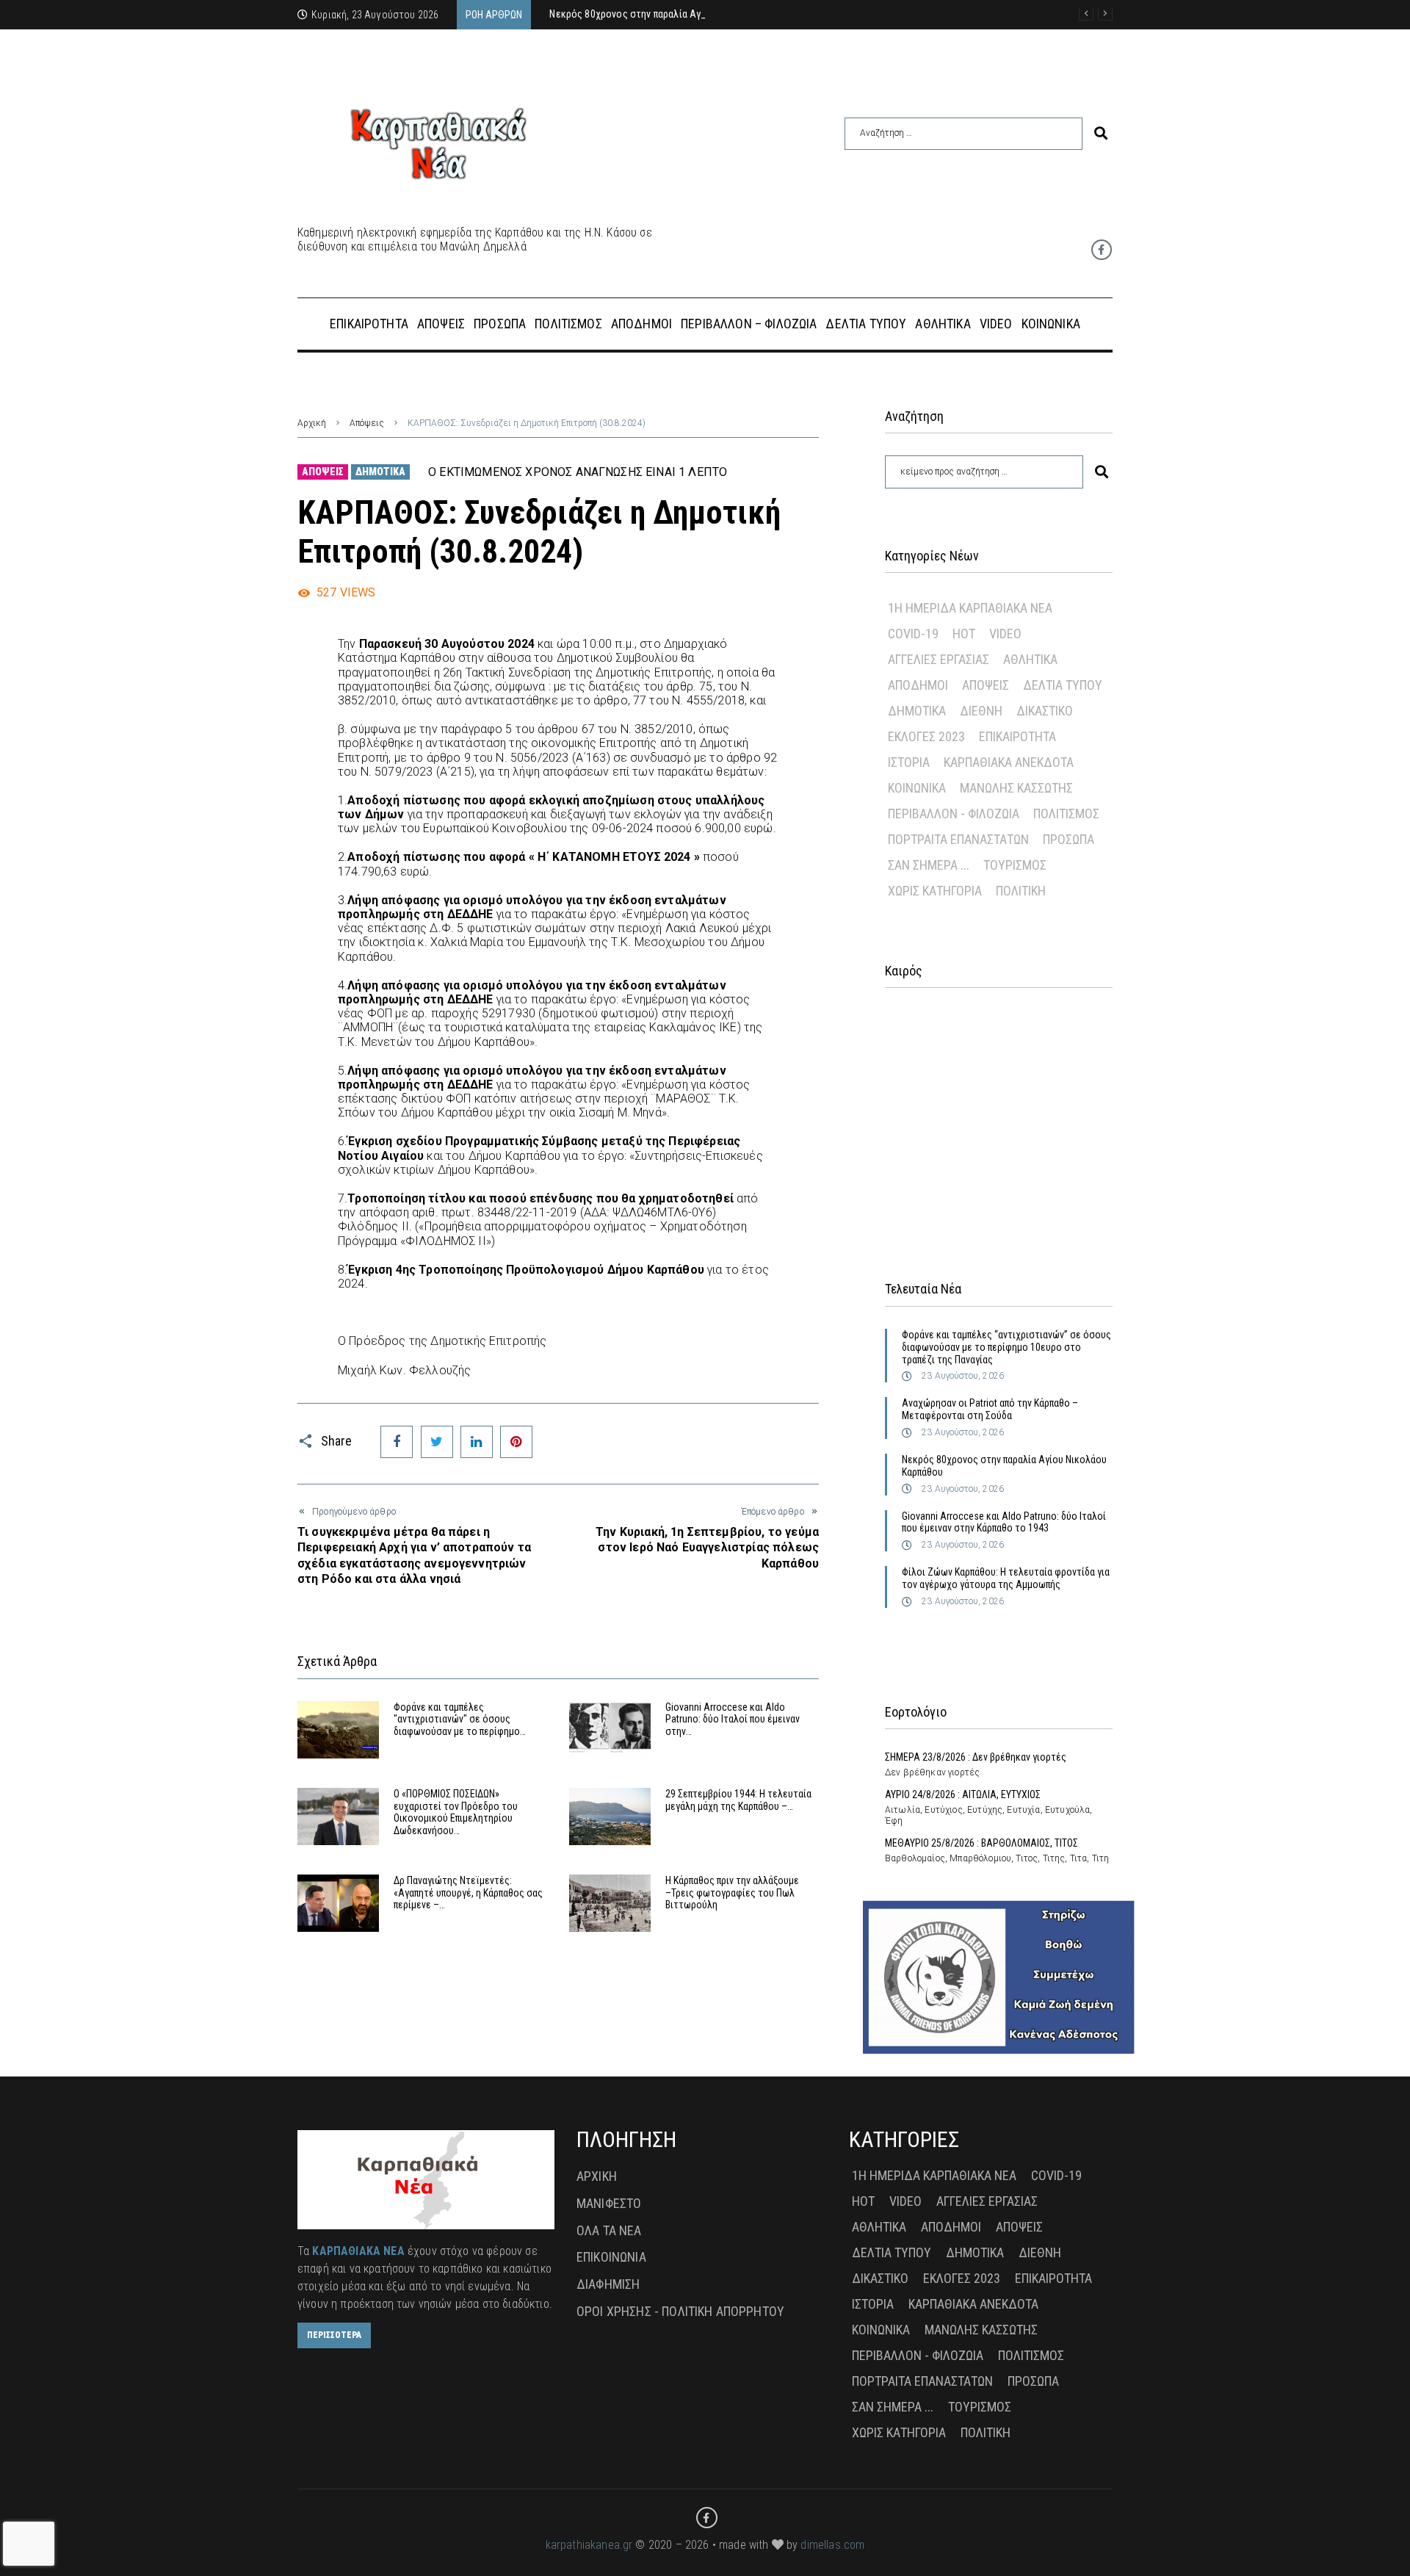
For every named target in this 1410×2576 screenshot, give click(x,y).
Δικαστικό (1045, 711)
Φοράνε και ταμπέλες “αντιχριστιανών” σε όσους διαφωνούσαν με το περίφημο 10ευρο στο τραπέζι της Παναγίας (1006, 1347)
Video (1005, 634)
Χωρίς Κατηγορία (935, 891)
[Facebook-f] (1102, 250)
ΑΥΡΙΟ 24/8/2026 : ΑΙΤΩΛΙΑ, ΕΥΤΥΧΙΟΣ (963, 1794)
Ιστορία (909, 762)
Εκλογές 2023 (926, 736)
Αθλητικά (1030, 659)
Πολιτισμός (1066, 813)
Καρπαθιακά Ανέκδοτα (1009, 762)
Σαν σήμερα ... (929, 865)
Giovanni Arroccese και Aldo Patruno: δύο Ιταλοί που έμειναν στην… (733, 1720)
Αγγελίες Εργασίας (939, 659)
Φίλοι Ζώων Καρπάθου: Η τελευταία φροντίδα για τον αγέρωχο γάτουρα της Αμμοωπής (1006, 1578)
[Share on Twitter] (437, 1442)
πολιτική (1021, 891)
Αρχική (312, 423)
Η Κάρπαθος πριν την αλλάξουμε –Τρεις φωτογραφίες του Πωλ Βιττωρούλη (732, 1893)
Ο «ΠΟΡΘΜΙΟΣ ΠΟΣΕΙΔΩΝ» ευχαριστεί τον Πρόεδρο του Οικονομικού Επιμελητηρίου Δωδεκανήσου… (456, 1812)
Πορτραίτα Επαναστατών (958, 839)
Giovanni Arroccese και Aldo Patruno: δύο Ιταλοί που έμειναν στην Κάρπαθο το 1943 (1004, 1522)
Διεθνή (981, 711)
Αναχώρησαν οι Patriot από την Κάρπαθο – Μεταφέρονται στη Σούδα (990, 1409)
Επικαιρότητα (1017, 736)
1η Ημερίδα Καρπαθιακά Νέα (970, 608)
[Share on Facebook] (397, 1442)
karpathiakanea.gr (589, 2545)
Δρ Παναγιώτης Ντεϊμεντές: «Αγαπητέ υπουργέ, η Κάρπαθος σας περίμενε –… (468, 1893)
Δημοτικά (380, 472)
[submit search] (1101, 133)
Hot (964, 634)
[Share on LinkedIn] (477, 1442)
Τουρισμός (1015, 865)
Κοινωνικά (917, 788)
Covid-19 (913, 634)
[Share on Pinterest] (516, 1442)
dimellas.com (832, 2545)
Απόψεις (367, 423)
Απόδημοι (918, 685)
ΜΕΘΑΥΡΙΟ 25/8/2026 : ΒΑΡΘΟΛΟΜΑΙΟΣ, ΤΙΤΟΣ (981, 1843)
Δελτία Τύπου (1063, 685)
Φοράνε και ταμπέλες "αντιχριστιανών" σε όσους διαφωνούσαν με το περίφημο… (460, 1720)
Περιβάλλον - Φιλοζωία (954, 813)
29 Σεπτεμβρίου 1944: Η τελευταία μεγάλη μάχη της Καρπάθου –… (738, 1800)
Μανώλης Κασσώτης (1016, 788)
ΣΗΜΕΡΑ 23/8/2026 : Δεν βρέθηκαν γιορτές (976, 1757)
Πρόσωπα (1069, 839)
